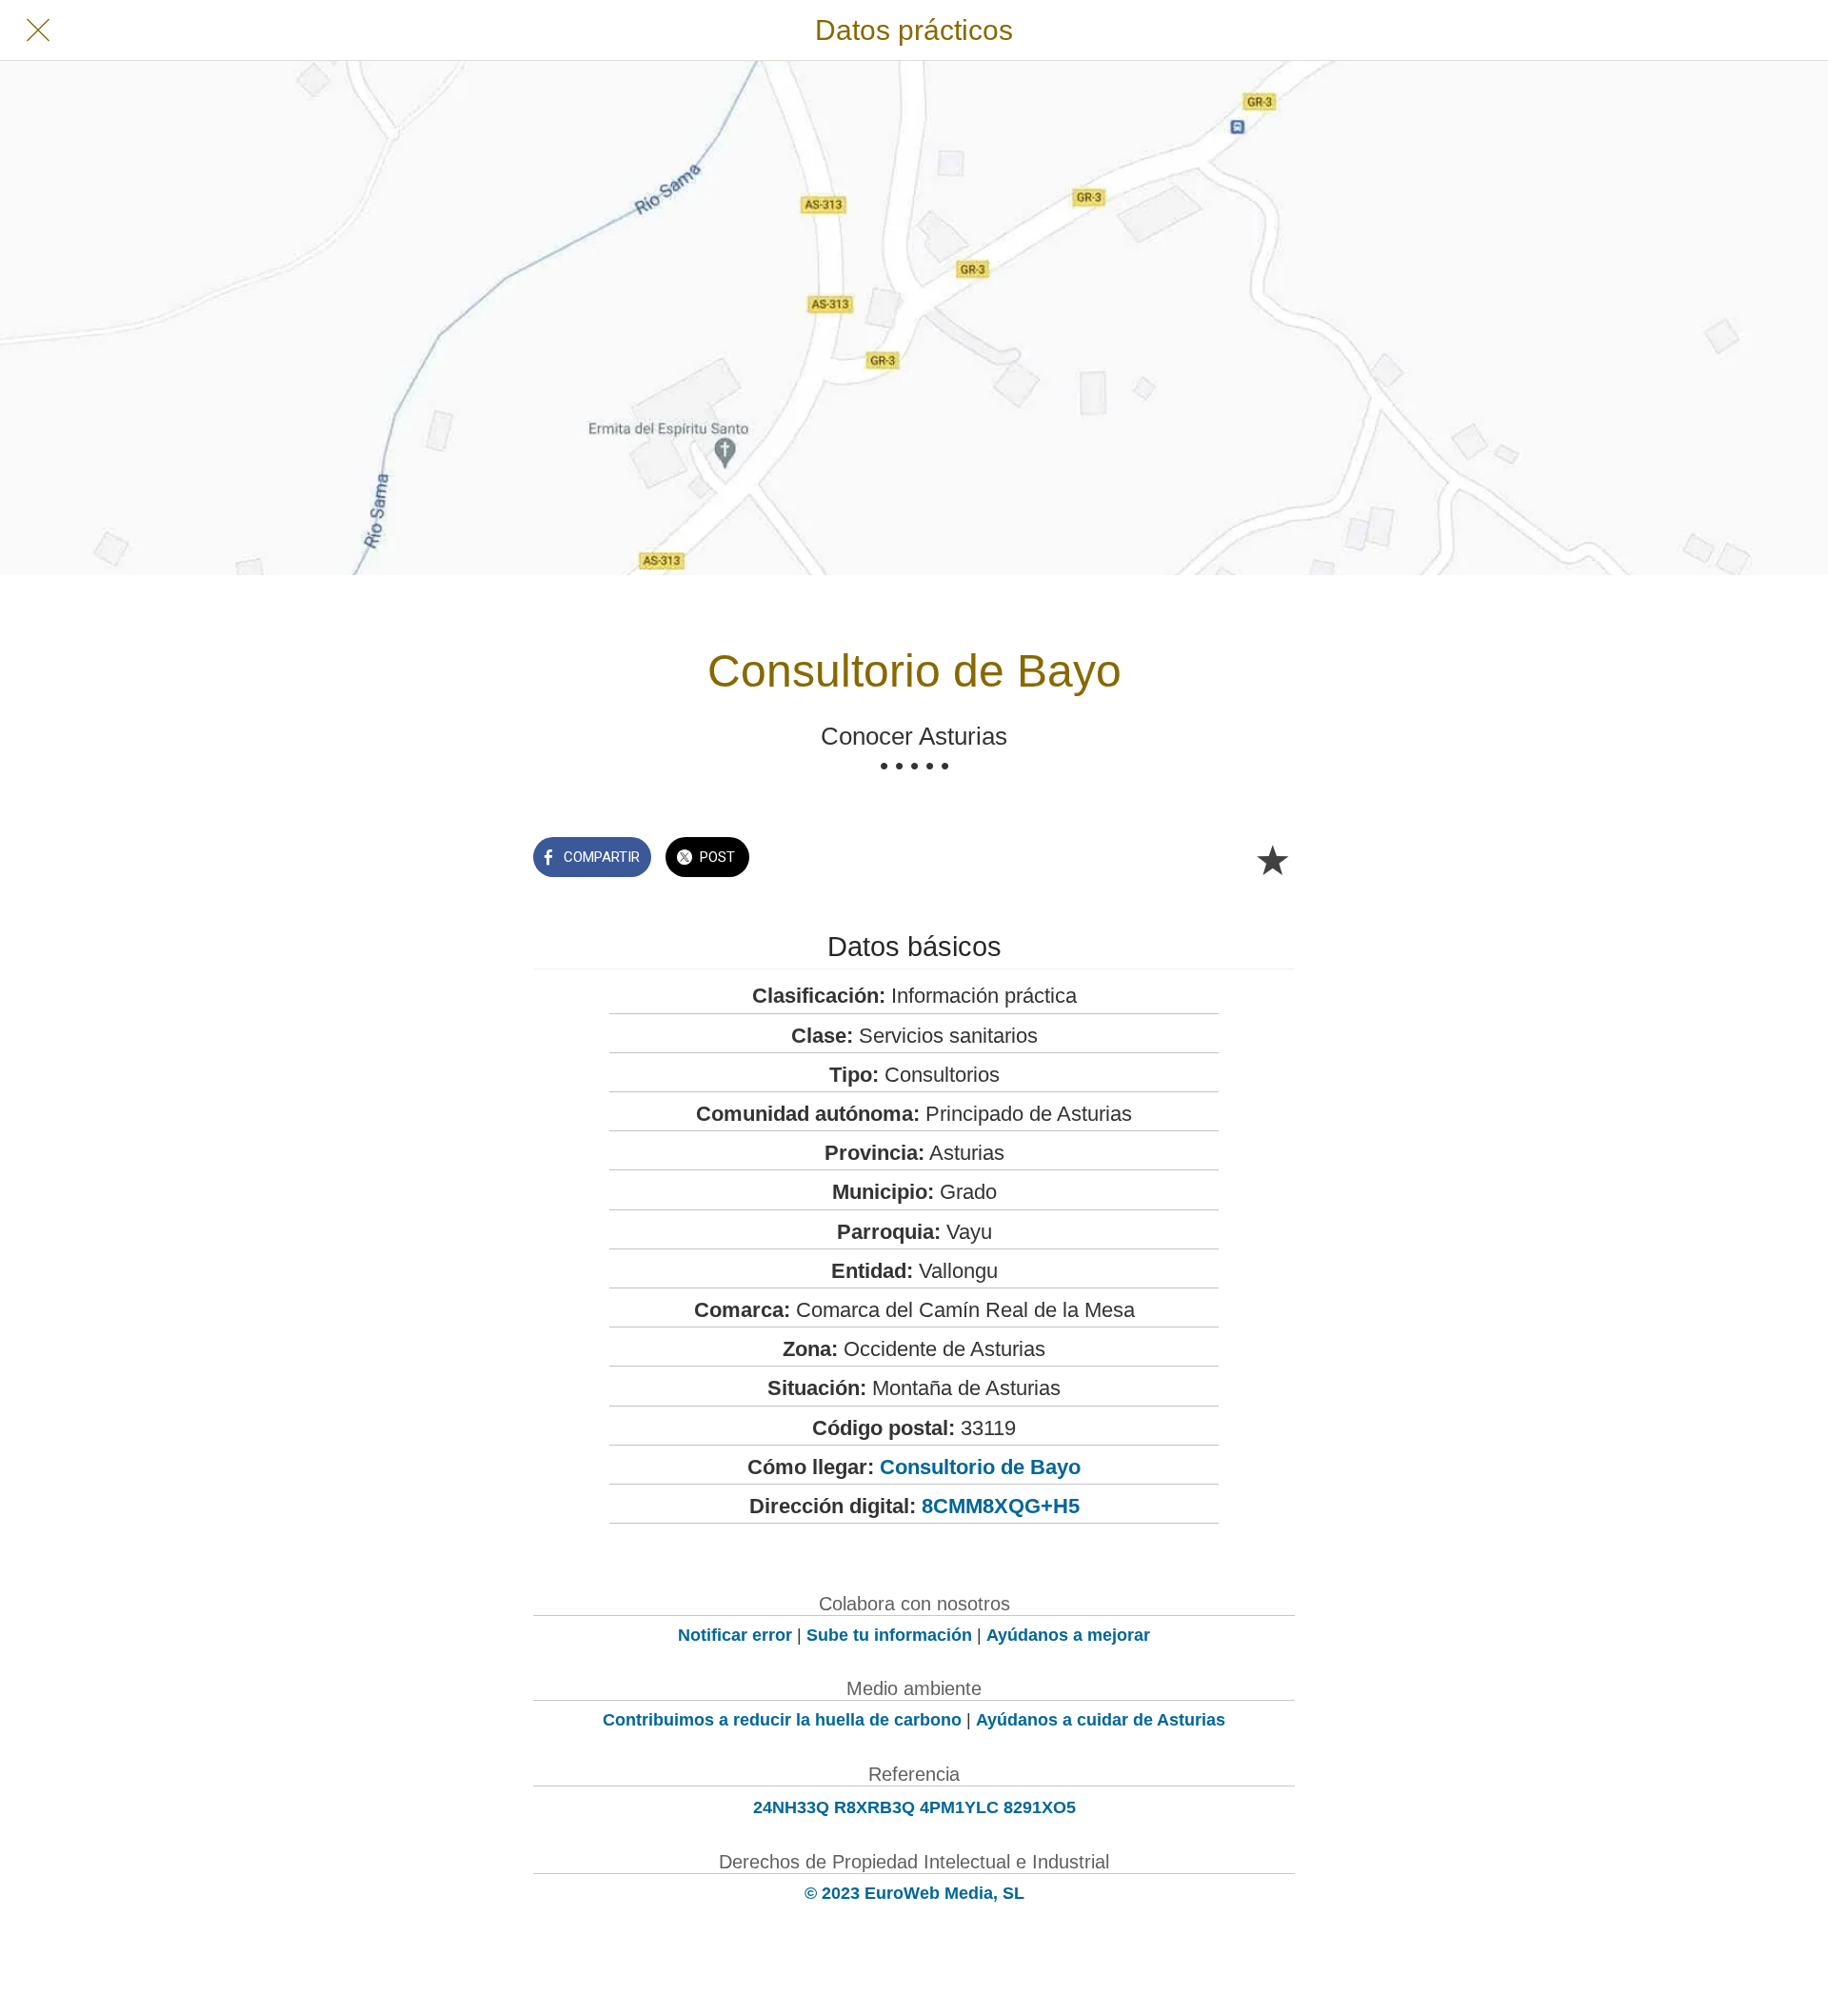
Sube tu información (889, 1635)
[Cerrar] (38, 30)
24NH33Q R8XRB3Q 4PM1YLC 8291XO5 (914, 1807)
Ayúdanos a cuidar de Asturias (1101, 1720)
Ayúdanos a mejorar (1068, 1635)
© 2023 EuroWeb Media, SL (914, 1893)
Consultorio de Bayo (980, 1467)
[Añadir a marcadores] (1272, 859)
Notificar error (735, 1635)
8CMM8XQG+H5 (1001, 1506)
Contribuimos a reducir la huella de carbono (782, 1720)
